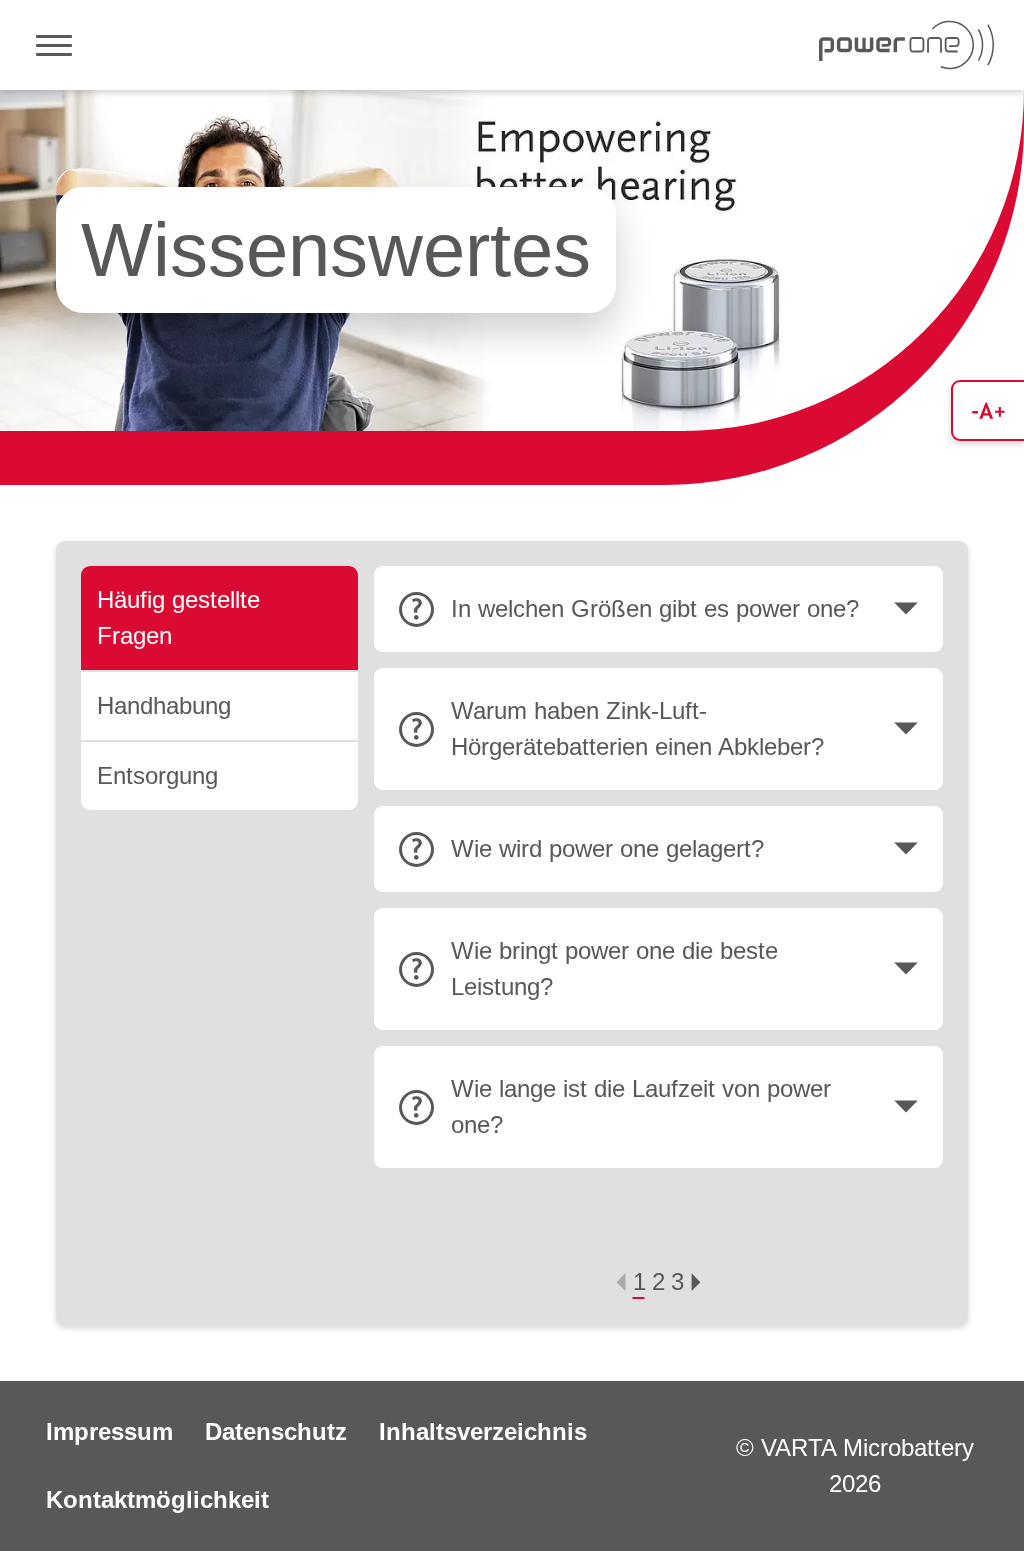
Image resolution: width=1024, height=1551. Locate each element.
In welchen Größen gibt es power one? (655, 608)
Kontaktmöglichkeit (157, 1499)
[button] (639, 1282)
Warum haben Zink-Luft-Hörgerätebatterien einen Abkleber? (637, 728)
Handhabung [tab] (164, 705)
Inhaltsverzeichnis (483, 1431)
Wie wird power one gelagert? (607, 848)
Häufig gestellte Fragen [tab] (178, 617)
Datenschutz (276, 1431)
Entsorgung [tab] (157, 775)
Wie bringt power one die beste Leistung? (614, 968)
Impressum (109, 1431)
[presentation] (621, 1282)
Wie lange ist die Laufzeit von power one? (641, 1106)
